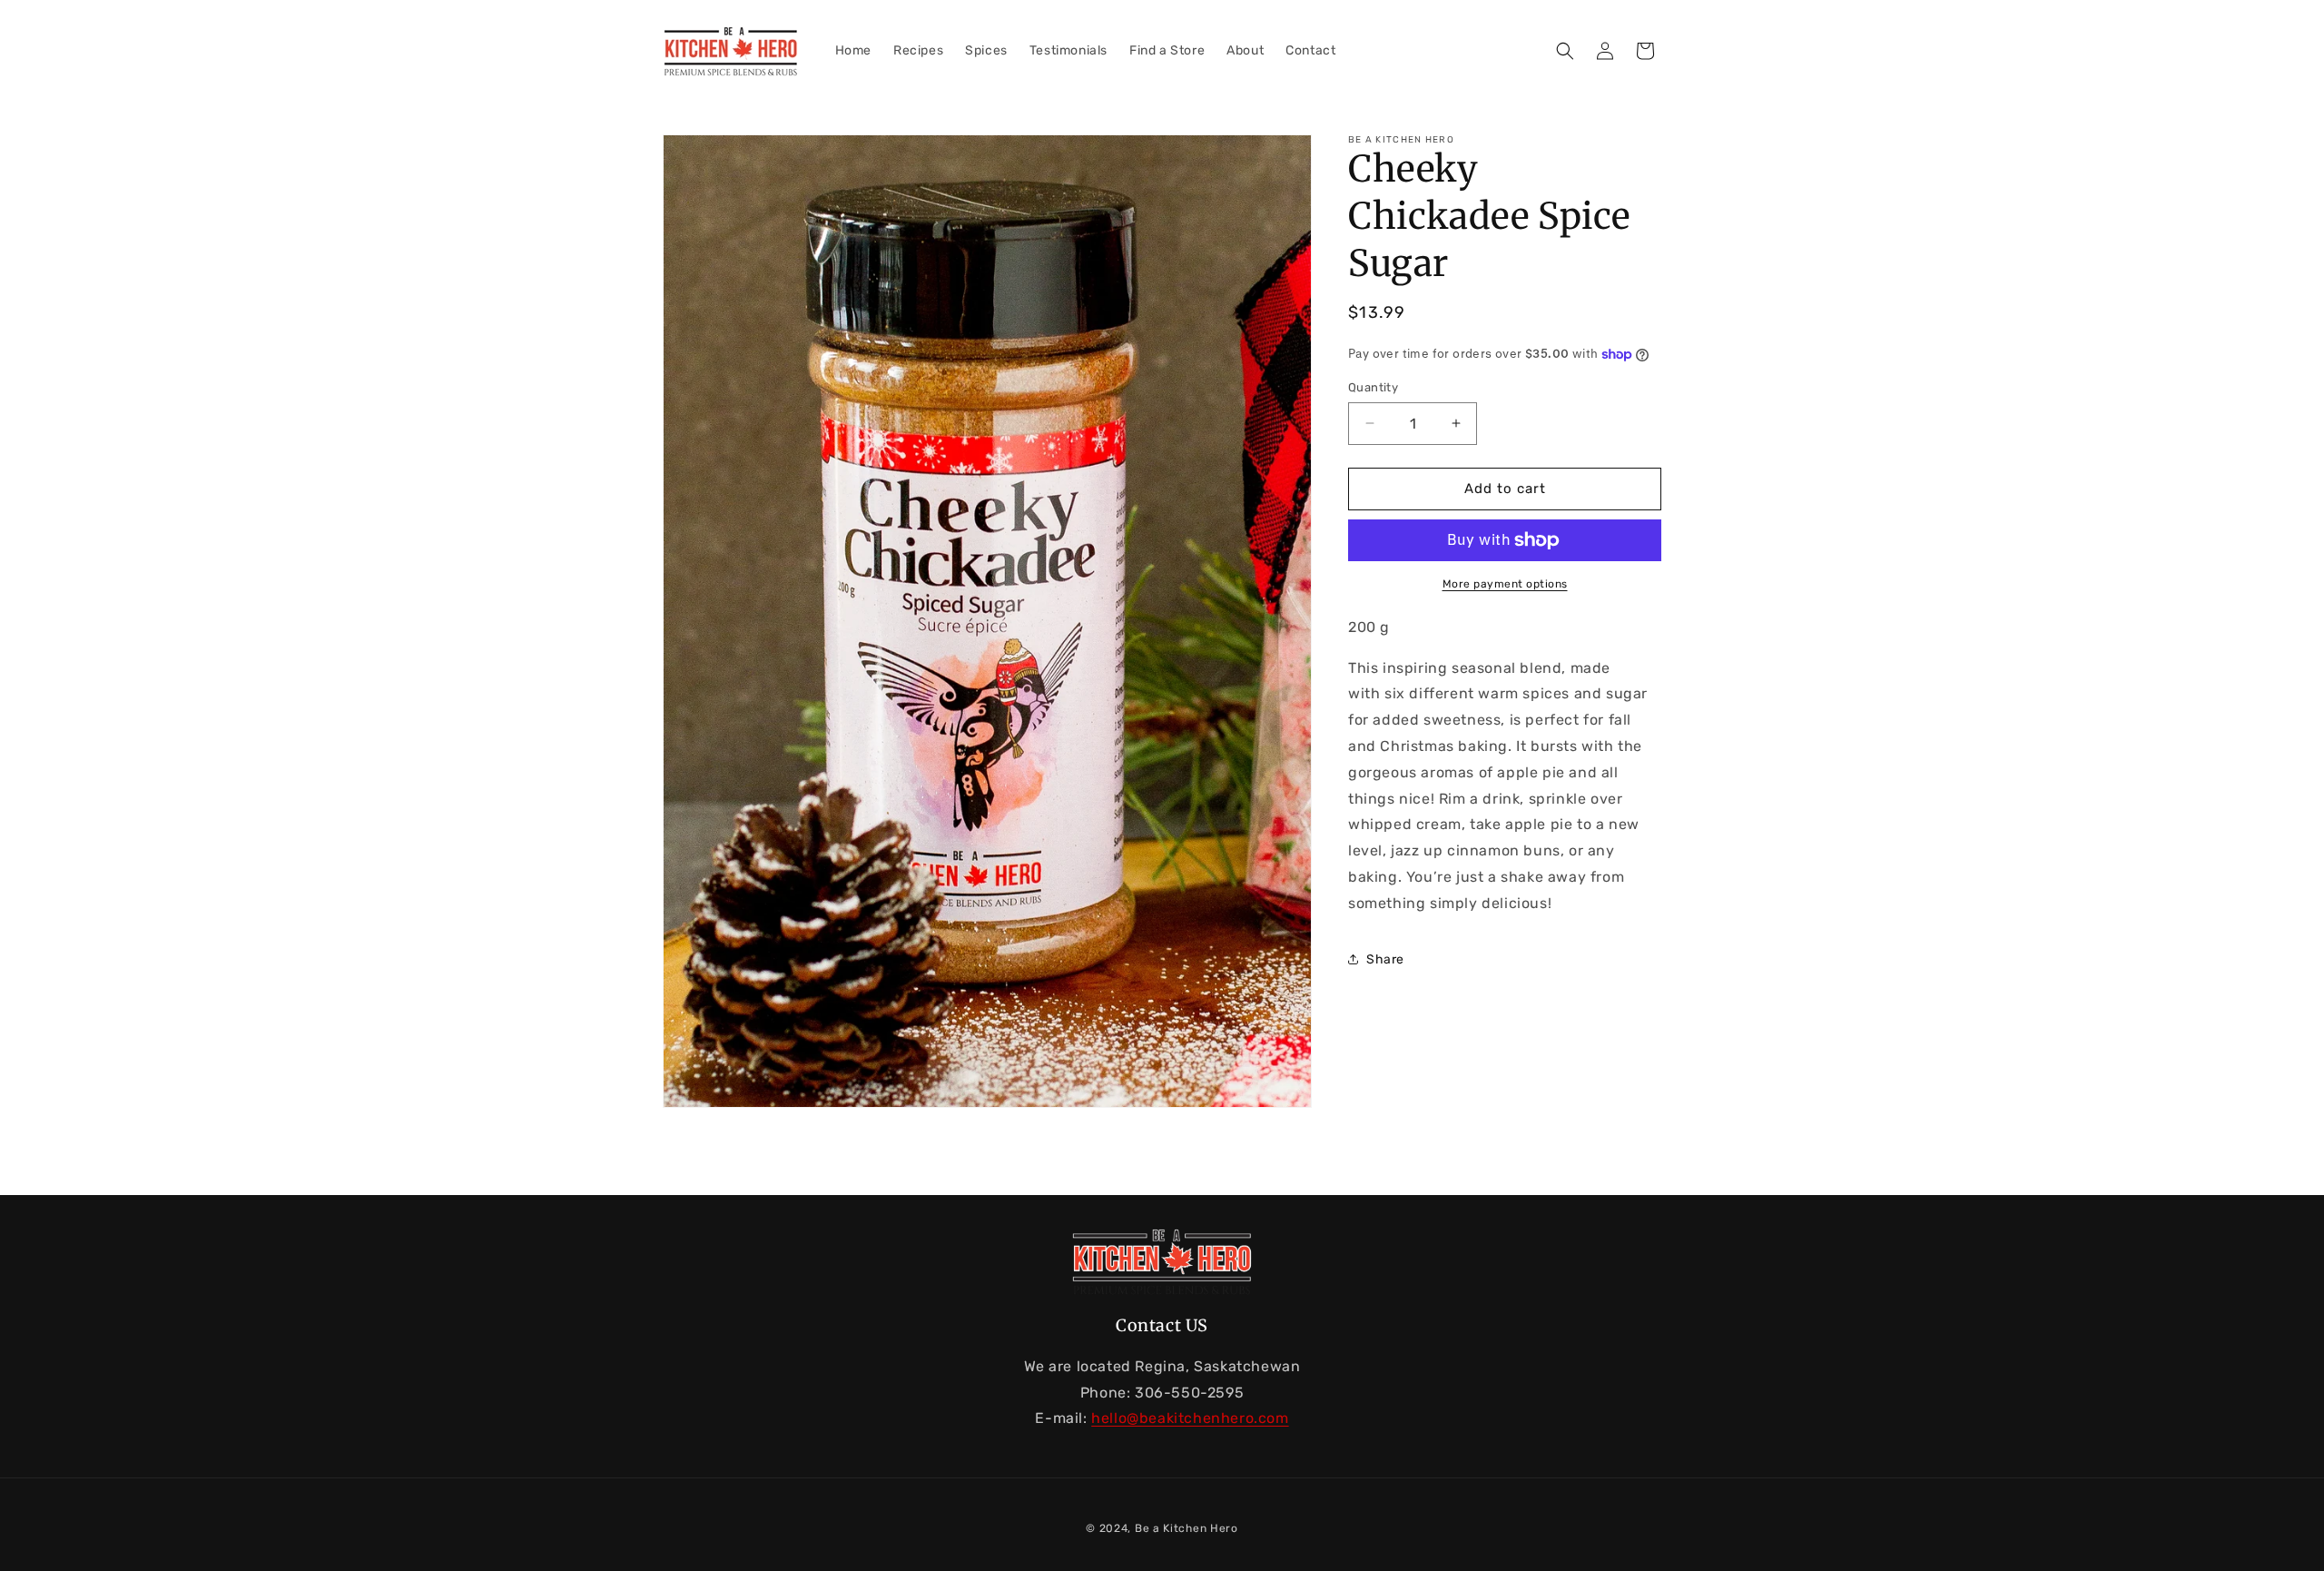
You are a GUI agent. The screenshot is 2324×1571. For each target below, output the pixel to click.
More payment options (1505, 584)
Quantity (1373, 387)
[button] (1565, 51)
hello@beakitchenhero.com (1190, 1418)
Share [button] (1385, 959)
